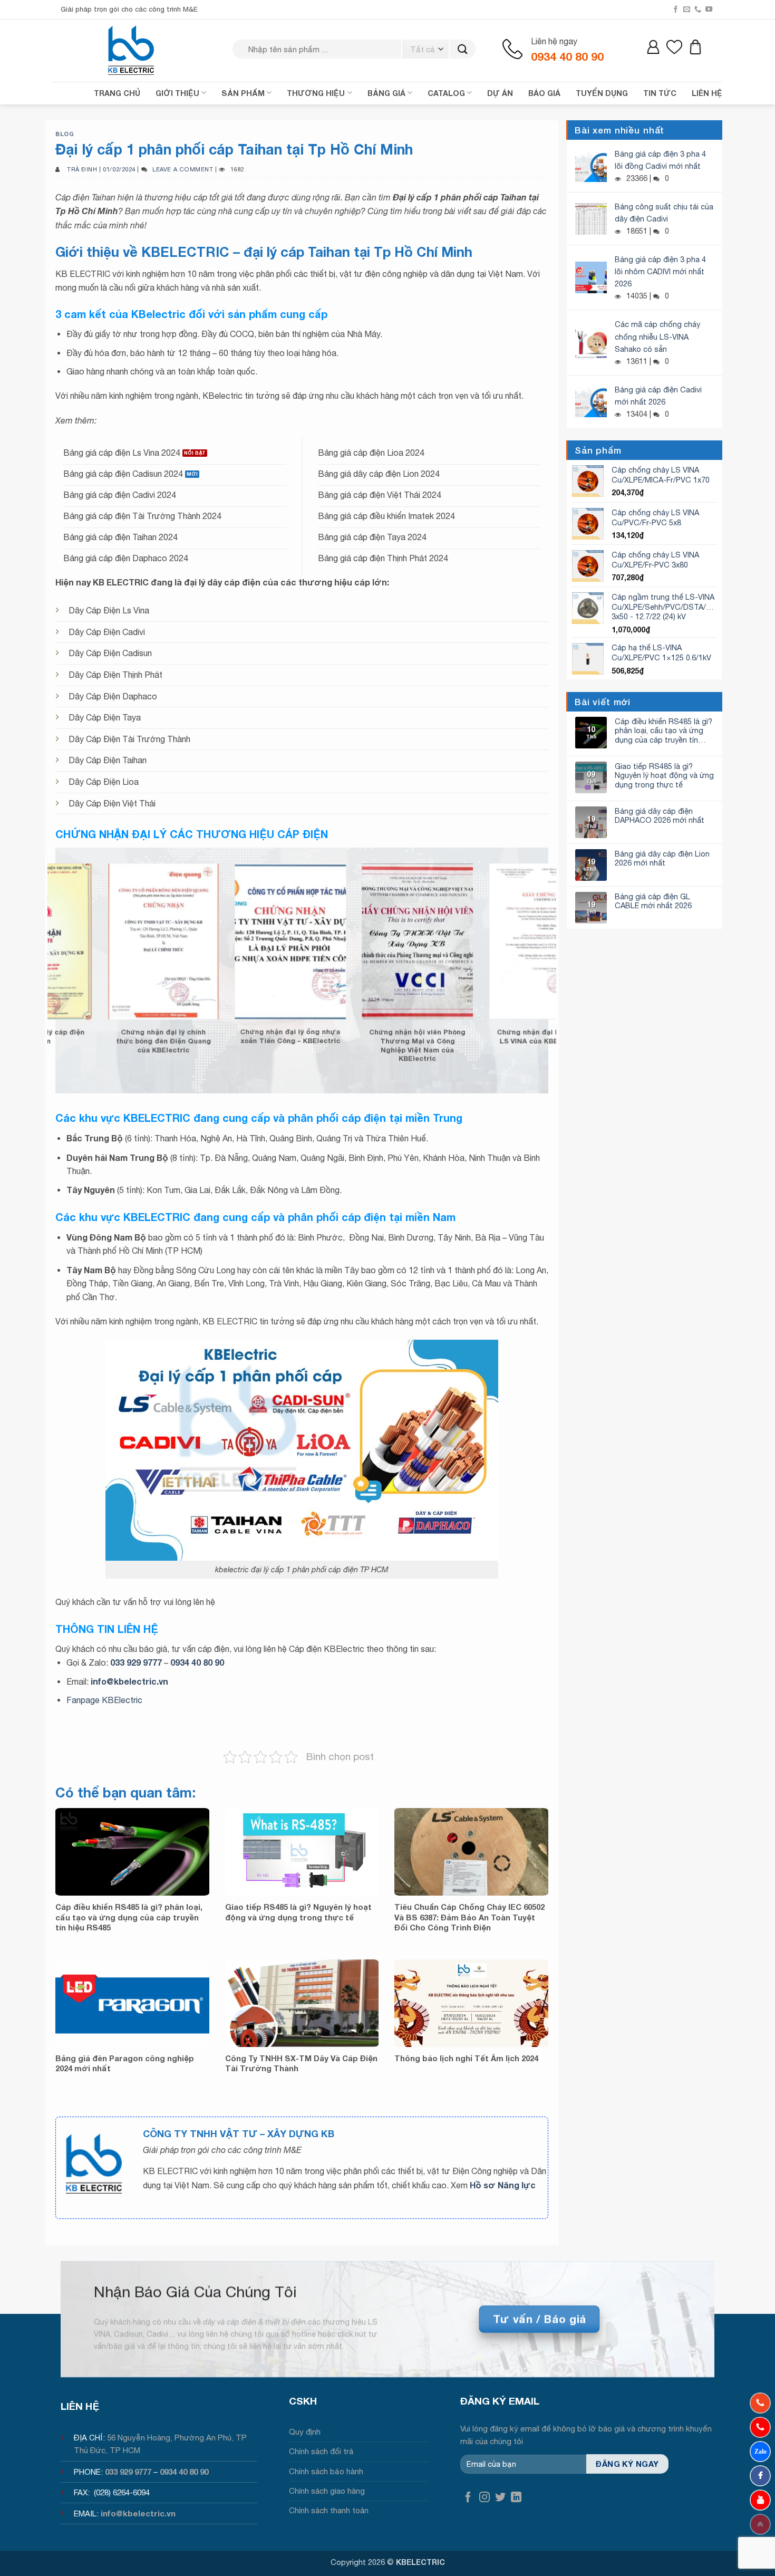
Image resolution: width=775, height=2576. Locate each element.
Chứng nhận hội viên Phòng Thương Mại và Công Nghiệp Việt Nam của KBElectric (241, 1045)
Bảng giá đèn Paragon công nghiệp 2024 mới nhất (125, 2063)
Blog (65, 134)
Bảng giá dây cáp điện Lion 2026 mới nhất (662, 858)
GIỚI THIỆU (177, 93)
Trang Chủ (117, 93)
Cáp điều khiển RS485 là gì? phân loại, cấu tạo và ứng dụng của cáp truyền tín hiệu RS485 (129, 1917)
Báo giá (544, 93)
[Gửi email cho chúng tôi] (687, 9)
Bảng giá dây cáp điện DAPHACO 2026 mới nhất (660, 815)
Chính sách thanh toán (329, 2510)
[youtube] (760, 2500)
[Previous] (42, 953)
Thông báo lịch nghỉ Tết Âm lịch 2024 (466, 2058)
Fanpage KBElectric (104, 1700)
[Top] (760, 2524)
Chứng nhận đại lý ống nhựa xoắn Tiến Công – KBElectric (114, 1036)
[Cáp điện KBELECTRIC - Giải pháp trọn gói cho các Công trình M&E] (132, 50)
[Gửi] (463, 49)
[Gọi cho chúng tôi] (698, 9)
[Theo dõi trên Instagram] (485, 2498)
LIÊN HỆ (707, 93)
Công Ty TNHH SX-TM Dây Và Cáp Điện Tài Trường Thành (301, 2063)
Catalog (446, 93)
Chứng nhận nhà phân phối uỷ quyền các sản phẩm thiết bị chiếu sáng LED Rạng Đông (496, 1045)
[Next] (562, 953)
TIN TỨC (660, 93)
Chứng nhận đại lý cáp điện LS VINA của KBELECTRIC (369, 1036)
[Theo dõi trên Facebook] (676, 9)
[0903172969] (760, 2452)
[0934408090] (760, 2403)
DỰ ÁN (500, 93)
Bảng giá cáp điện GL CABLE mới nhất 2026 (653, 901)
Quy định (305, 2432)
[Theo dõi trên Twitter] (500, 2498)
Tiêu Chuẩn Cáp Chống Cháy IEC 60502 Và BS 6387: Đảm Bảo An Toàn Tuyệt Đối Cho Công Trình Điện (469, 1917)
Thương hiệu (316, 93)
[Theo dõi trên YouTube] (709, 9)
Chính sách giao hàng (327, 2491)
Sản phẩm (243, 93)
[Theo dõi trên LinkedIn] (516, 2498)
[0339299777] (760, 2427)
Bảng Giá (386, 93)
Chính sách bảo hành (326, 2471)
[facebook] (760, 2476)
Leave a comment (183, 169)
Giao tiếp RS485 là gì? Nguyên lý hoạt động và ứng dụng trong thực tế (298, 1912)
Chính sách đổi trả (321, 2451)
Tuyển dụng (602, 93)
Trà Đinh (82, 169)
